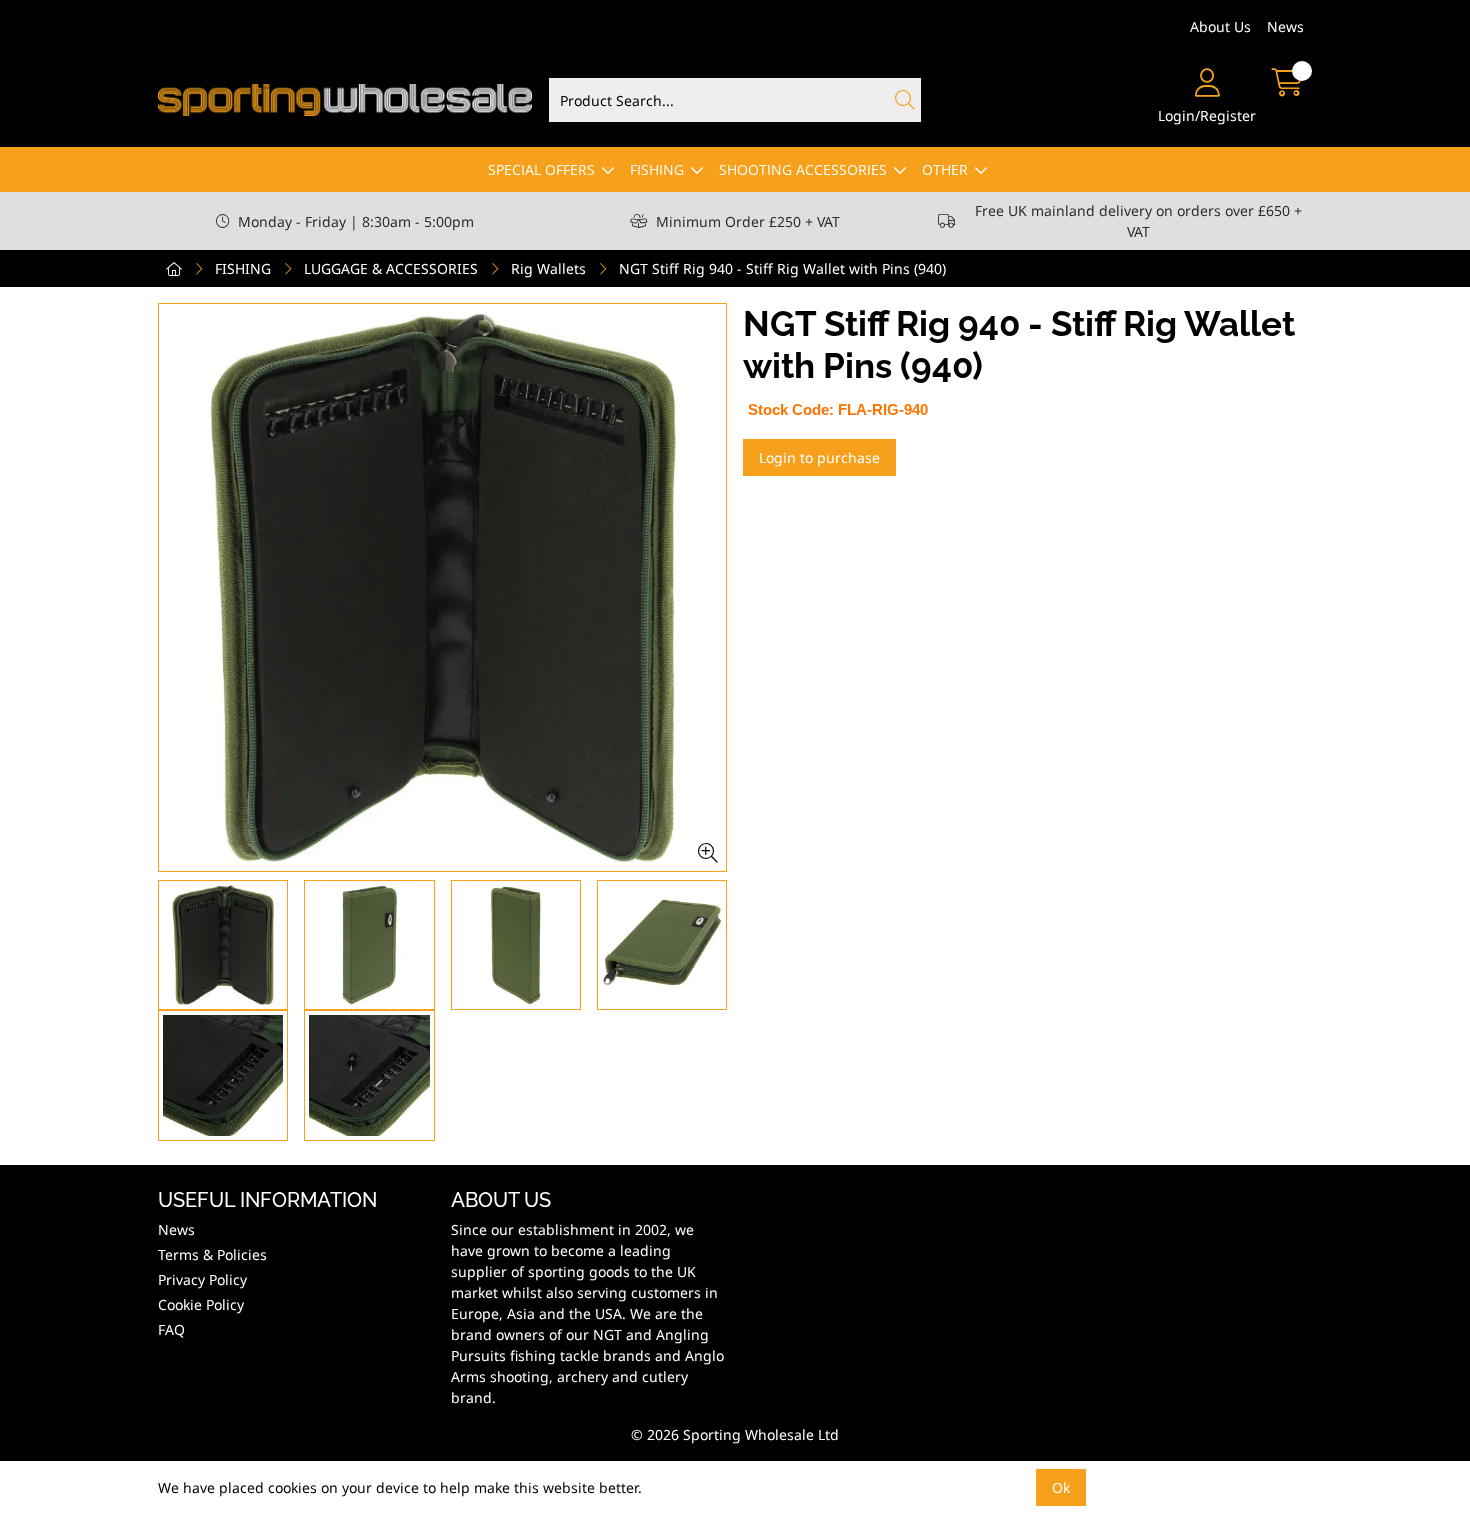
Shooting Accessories (803, 169)
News (1285, 26)
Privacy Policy (202, 1279)
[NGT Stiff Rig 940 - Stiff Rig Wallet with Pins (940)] (442, 587)
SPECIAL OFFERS (541, 169)
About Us (1220, 26)
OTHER (945, 169)
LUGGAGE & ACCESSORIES (391, 268)
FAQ (171, 1329)
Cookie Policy (201, 1304)
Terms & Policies (212, 1254)
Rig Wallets (548, 268)
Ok (1061, 1487)
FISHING (657, 169)
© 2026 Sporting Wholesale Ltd (735, 1434)
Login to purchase (819, 457)
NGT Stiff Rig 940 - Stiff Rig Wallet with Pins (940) (782, 268)
